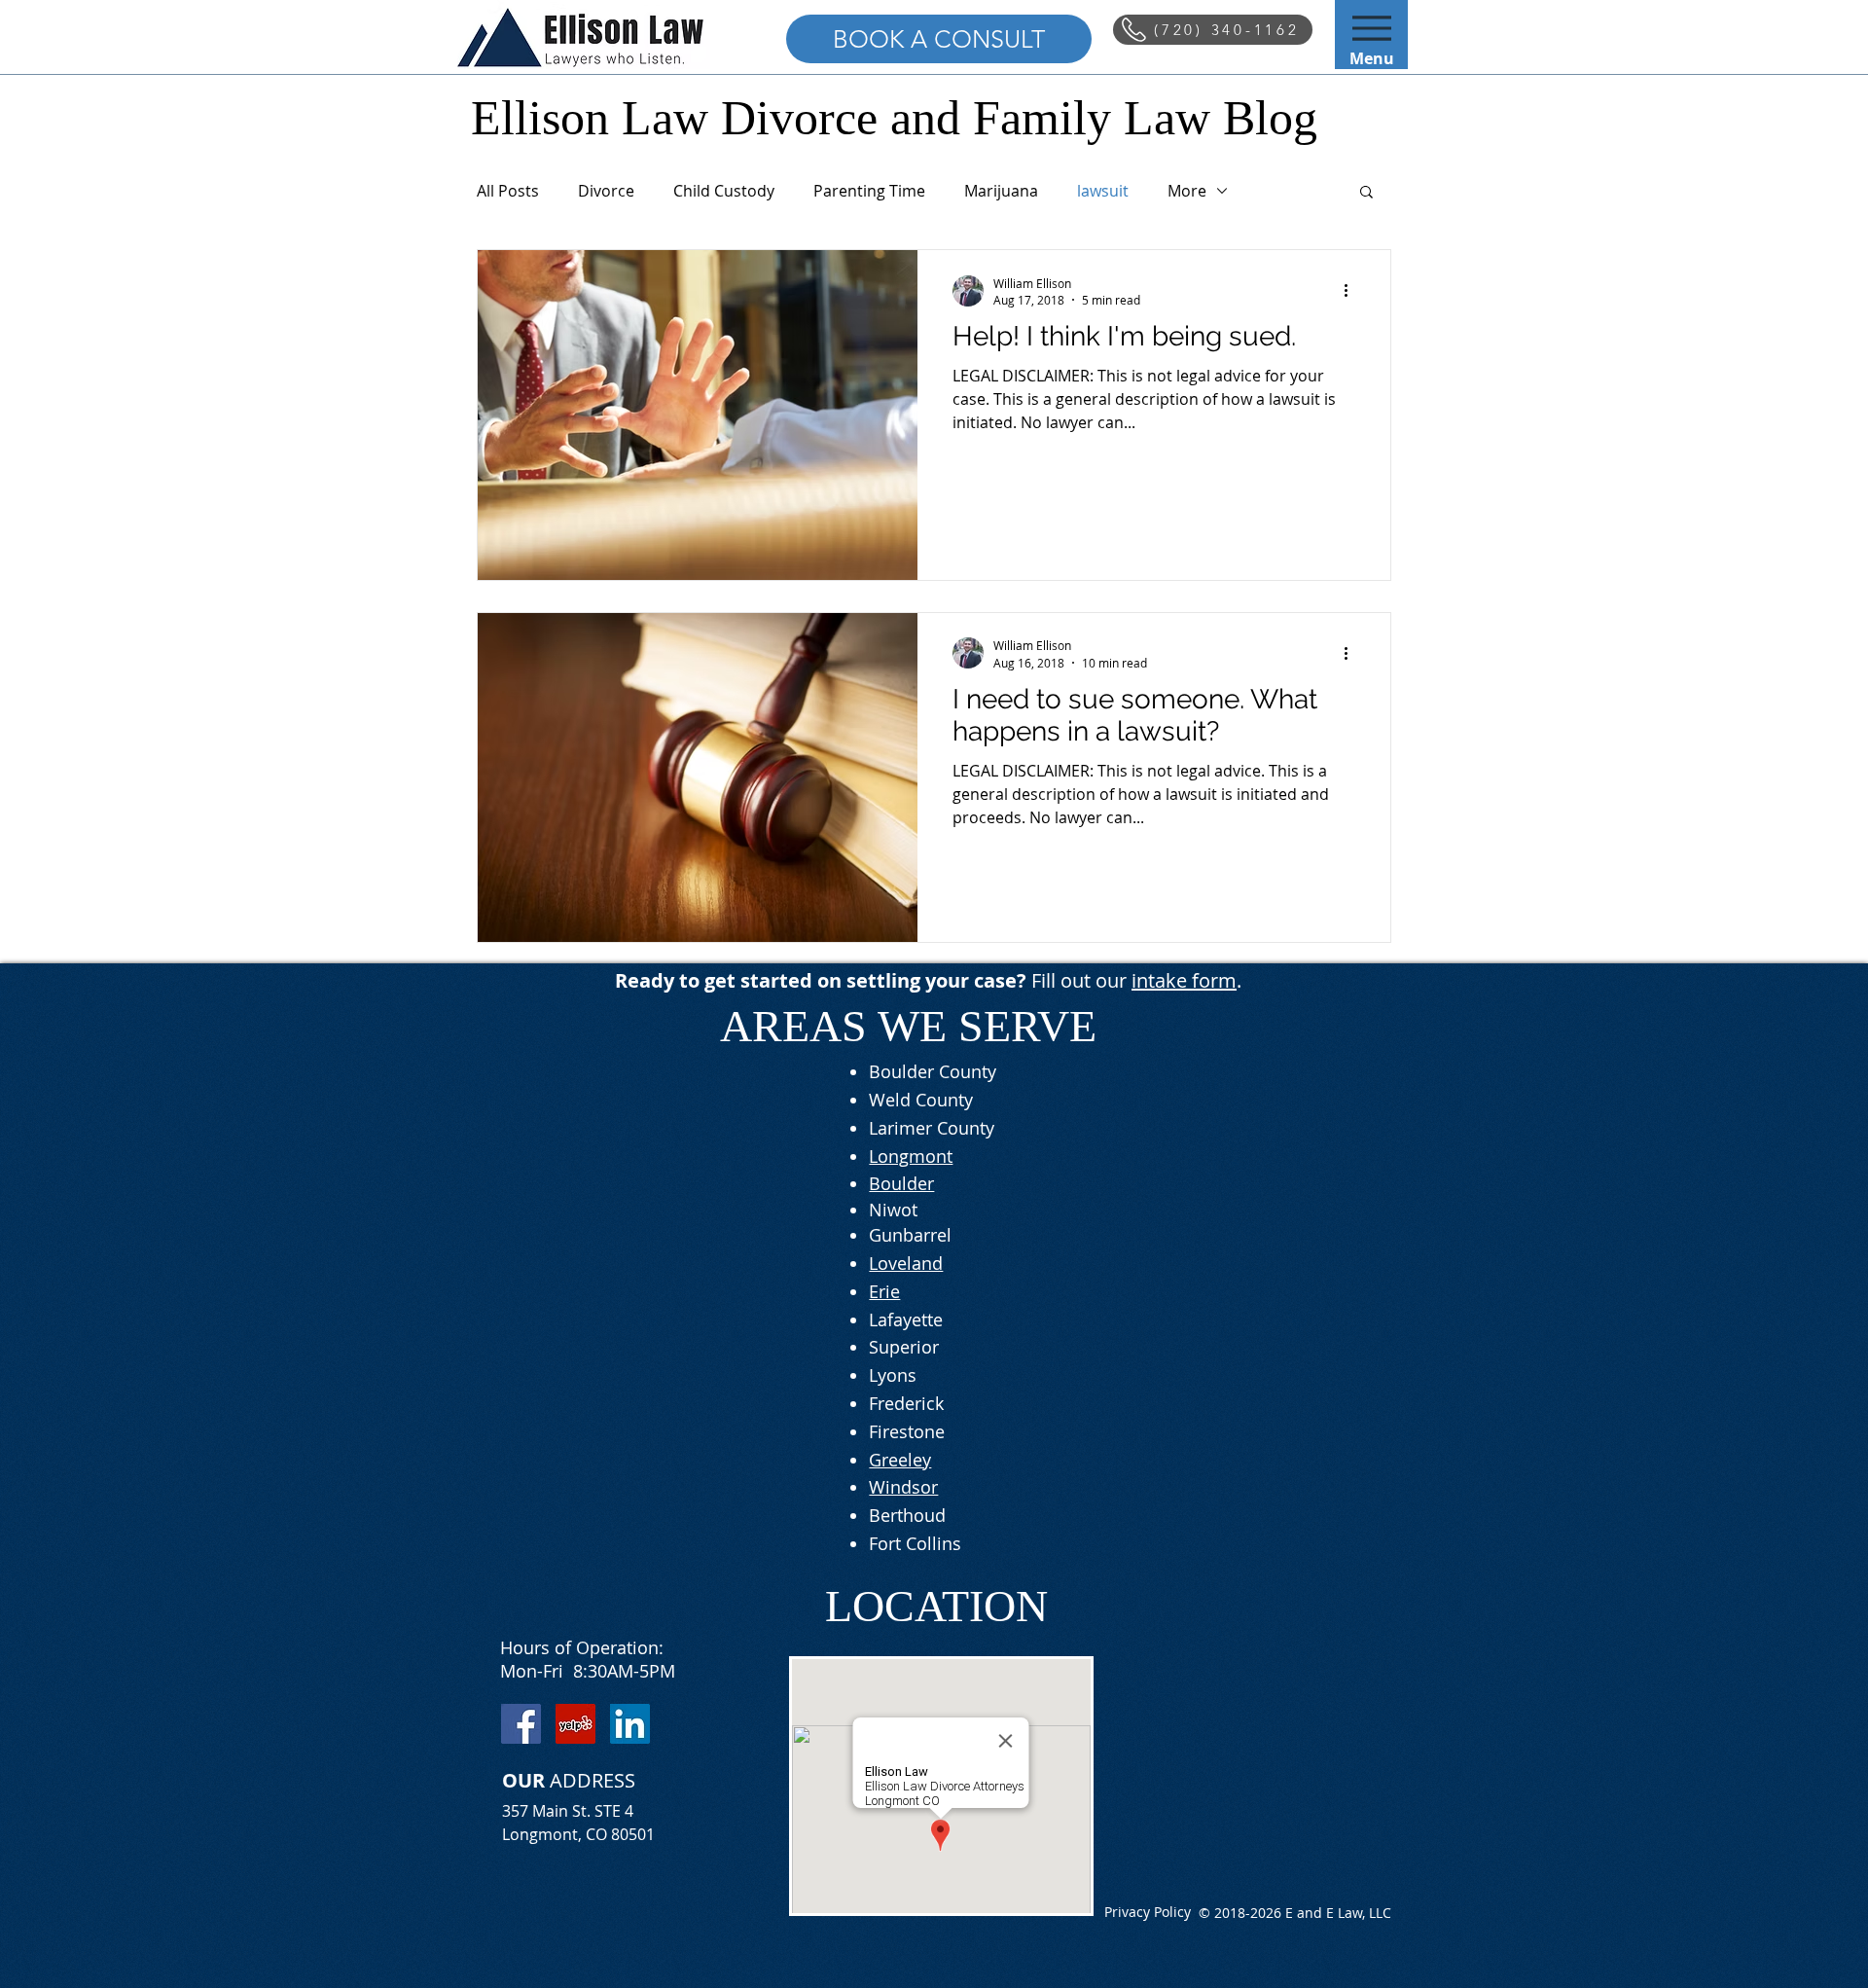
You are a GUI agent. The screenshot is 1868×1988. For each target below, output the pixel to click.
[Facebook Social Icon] (521, 1724)
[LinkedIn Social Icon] (630, 1724)
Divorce (606, 191)
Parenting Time (869, 191)
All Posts (508, 191)
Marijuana (1001, 191)
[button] (1366, 193)
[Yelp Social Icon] (575, 1724)
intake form (1184, 980)
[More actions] (1352, 291)
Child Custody (724, 191)
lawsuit (1103, 191)
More (1187, 191)
